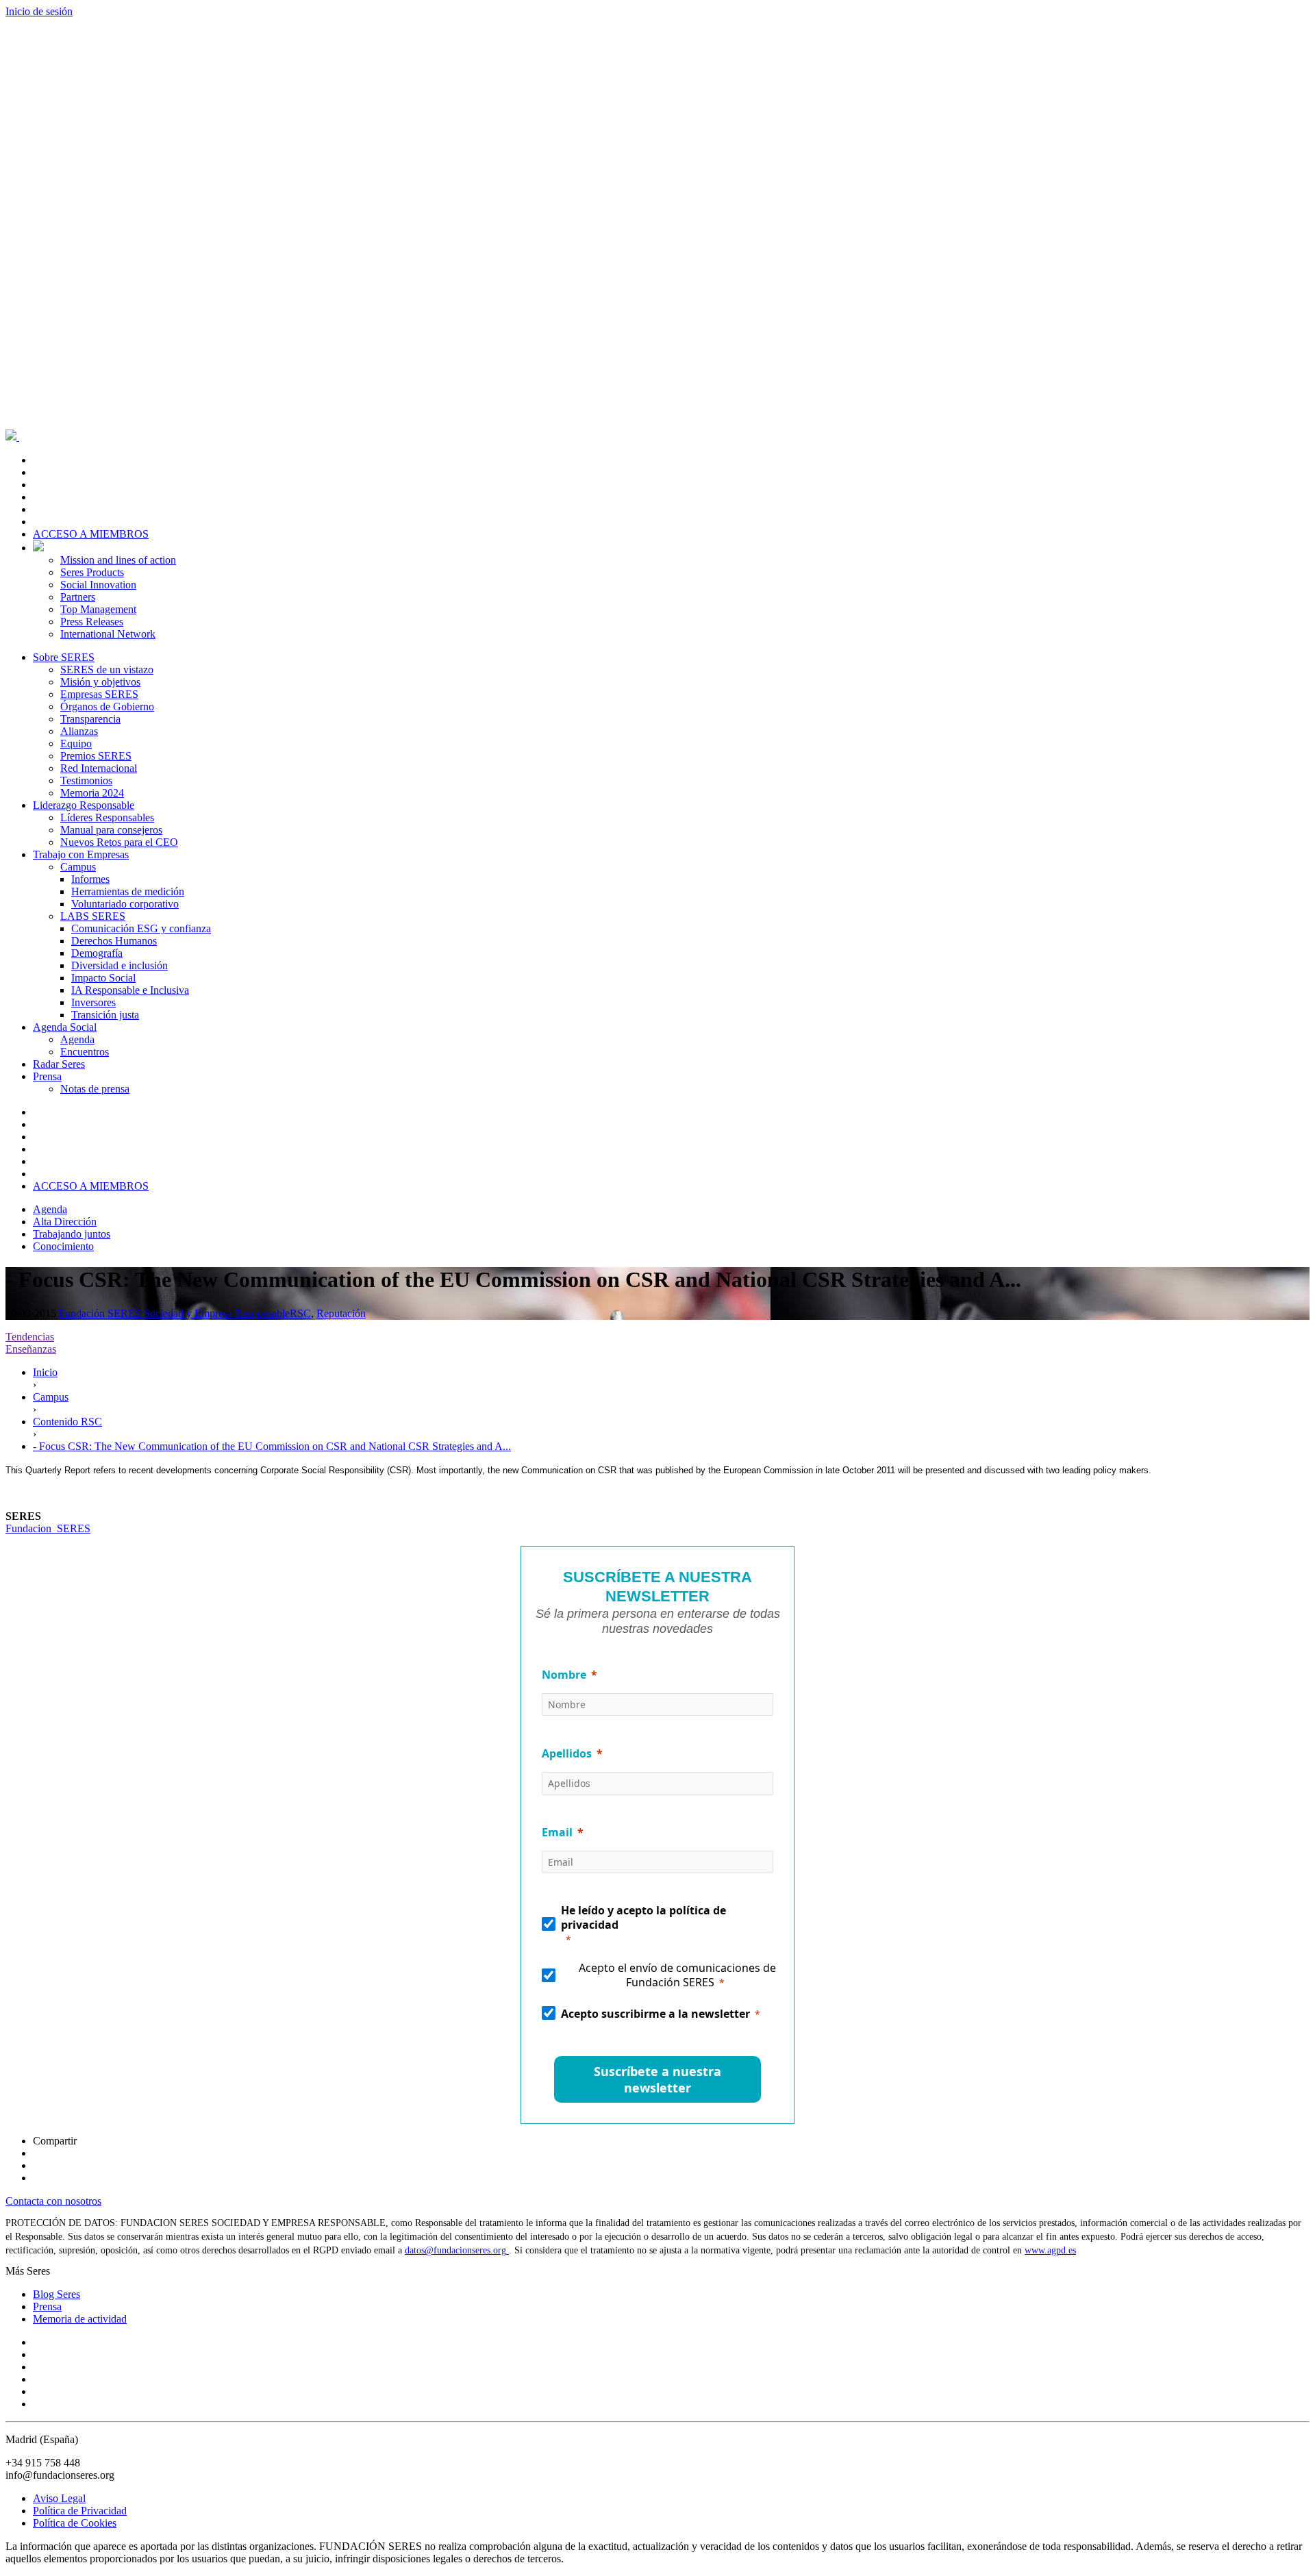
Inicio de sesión (39, 11)
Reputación (341, 1313)
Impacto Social (103, 978)
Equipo (76, 743)
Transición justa (105, 1015)
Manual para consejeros (111, 830)
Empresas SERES (99, 694)
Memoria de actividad (80, 2319)
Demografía (97, 953)
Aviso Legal (59, 2498)
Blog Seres (57, 2294)
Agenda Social (65, 1027)
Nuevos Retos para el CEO (119, 842)
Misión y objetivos (100, 682)
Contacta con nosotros (53, 2201)
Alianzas (79, 731)
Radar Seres (59, 1064)
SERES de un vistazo (107, 670)
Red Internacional (99, 768)
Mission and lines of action (118, 560)
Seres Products (92, 572)
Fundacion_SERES (48, 1528)
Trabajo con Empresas (81, 854)
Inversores (93, 1002)
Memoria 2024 (92, 793)
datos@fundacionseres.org (457, 2250)
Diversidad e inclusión (120, 965)
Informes (90, 879)
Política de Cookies (75, 2523)
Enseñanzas (31, 1349)
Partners (78, 597)
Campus (78, 867)
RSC (300, 1313)
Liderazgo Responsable (84, 805)
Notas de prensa (95, 1089)
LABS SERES (93, 916)
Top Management (98, 609)
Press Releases (92, 622)
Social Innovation (98, 585)
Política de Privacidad (80, 2511)
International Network (108, 634)
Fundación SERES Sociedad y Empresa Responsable (174, 1313)
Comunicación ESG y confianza (141, 928)
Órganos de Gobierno (107, 706)
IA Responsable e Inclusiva (130, 990)
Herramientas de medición (128, 891)
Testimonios (86, 780)
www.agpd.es (1050, 2250)
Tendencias (30, 1337)
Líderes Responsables (107, 817)
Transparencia (90, 719)
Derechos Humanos (114, 941)
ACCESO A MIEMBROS (91, 534)
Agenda (77, 1039)
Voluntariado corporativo (125, 904)
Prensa (47, 1076)
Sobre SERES (64, 657)
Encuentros (85, 1052)
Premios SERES (96, 756)
